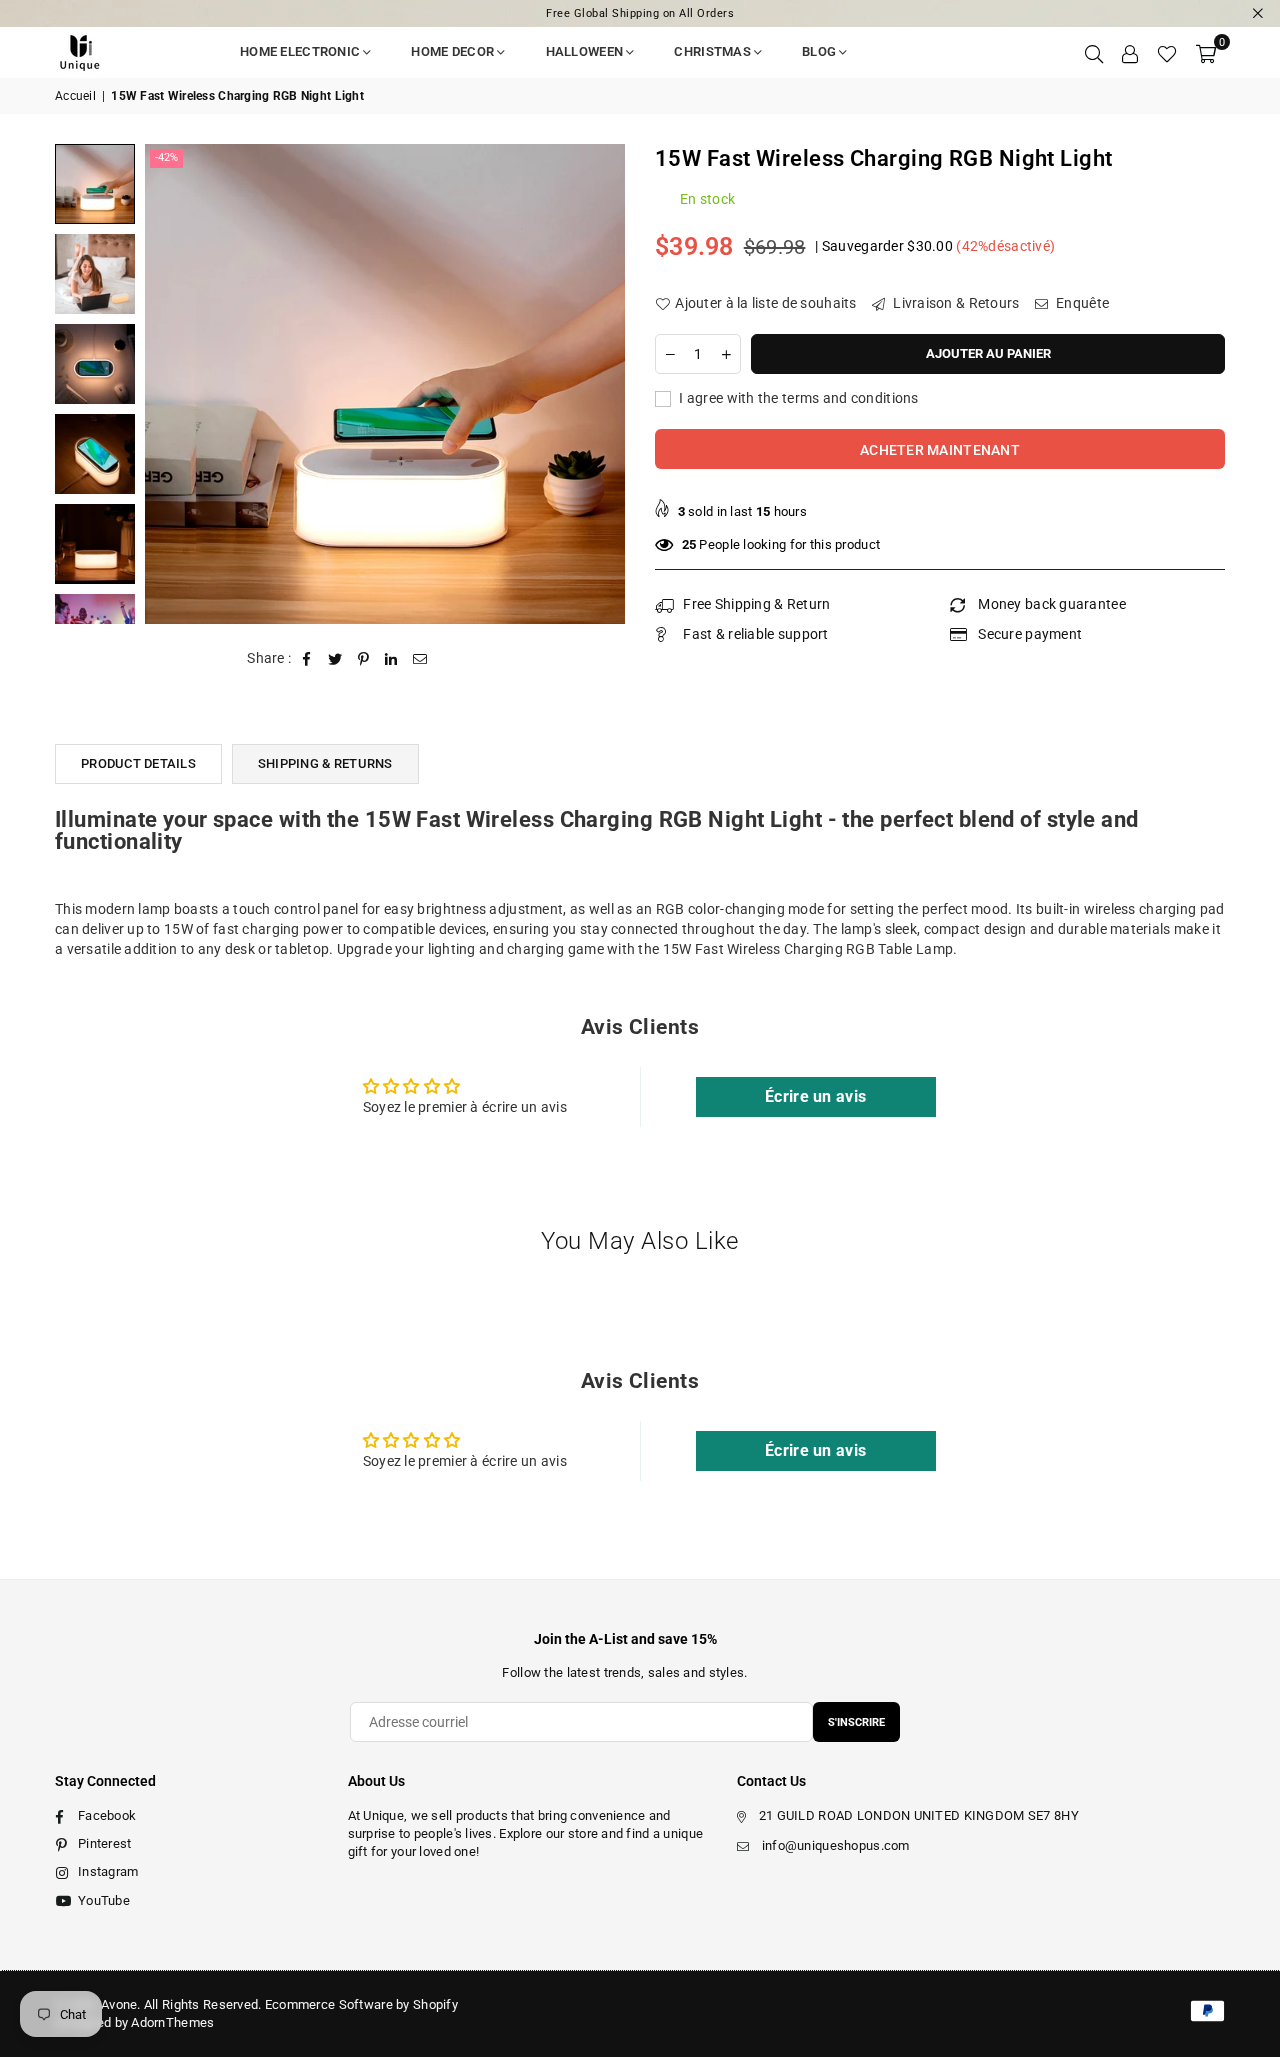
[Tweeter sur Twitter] (335, 659)
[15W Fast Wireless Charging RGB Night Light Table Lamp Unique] (95, 184)
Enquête (1081, 303)
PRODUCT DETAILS (138, 763)
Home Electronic (300, 51)
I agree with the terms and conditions (797, 398)
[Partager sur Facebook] (307, 659)
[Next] (597, 383)
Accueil (75, 96)
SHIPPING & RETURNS (325, 763)
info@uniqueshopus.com (836, 1845)
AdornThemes (172, 2022)
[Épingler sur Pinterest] (363, 659)
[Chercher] (1094, 52)
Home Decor (452, 51)
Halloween (585, 51)
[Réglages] (1130, 52)
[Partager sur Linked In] (391, 659)
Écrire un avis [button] (815, 1096)
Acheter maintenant (940, 450)
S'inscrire (856, 1722)
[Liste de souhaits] (1167, 52)
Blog (819, 51)
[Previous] (172, 383)
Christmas (712, 51)
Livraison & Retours (955, 303)
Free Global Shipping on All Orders (640, 13)
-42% (166, 157)
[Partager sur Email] (420, 659)
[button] (1206, 52)
